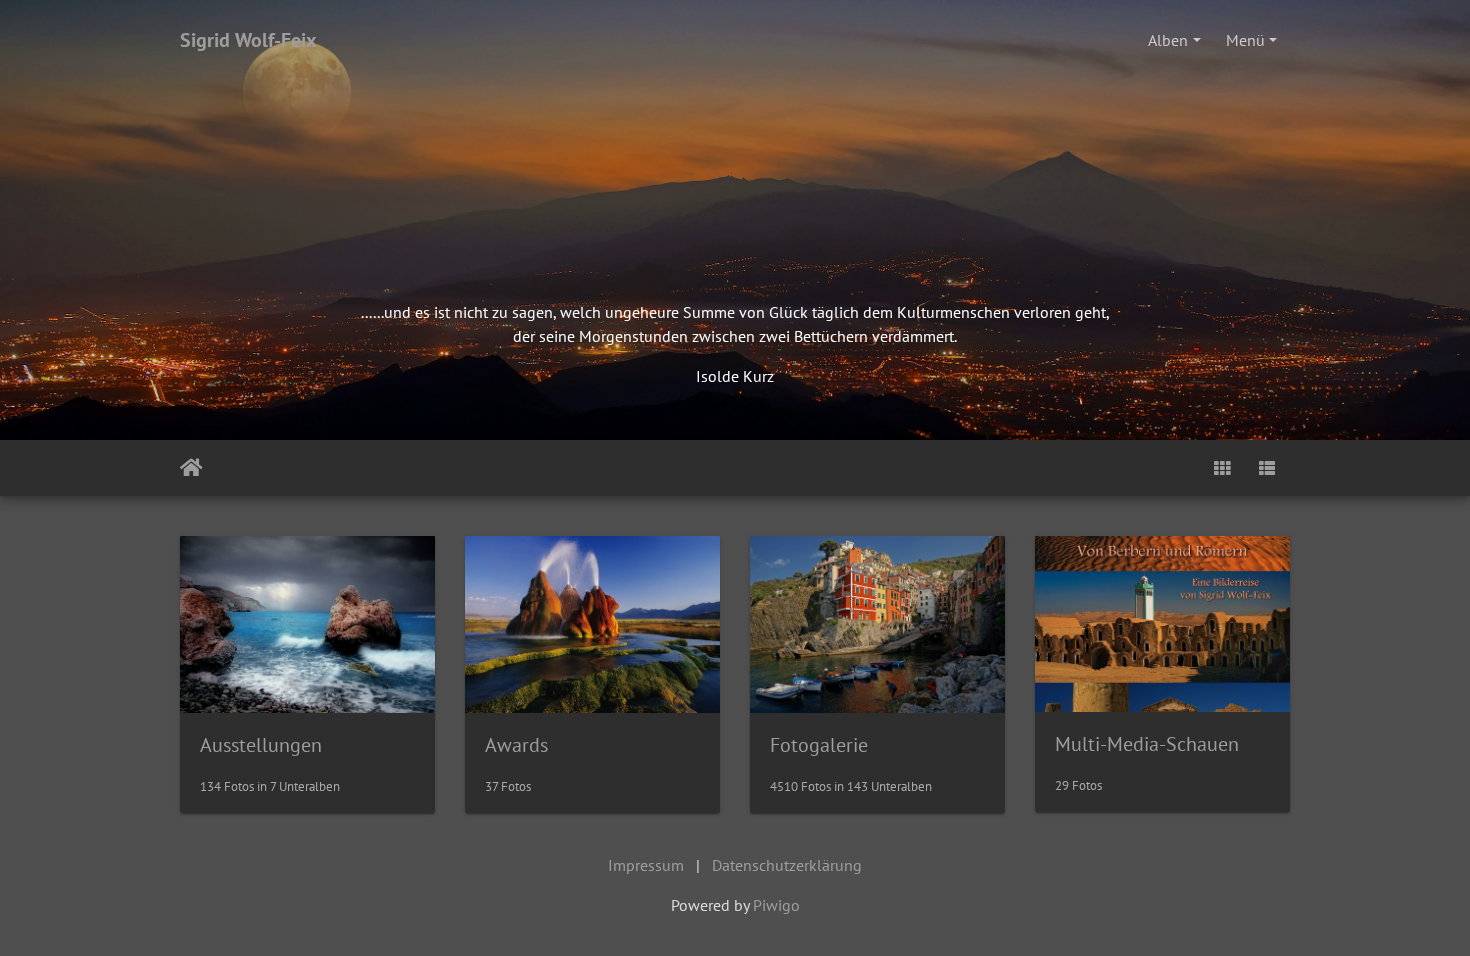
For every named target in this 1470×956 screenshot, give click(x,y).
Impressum (646, 865)
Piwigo (776, 905)
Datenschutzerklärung (787, 865)
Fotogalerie (819, 745)
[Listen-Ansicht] (1267, 468)
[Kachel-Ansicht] (1222, 468)
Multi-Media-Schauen (1147, 744)
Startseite (191, 468)
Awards (516, 745)
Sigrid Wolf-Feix (248, 40)
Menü (1245, 40)
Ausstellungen (261, 745)
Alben (1168, 40)
